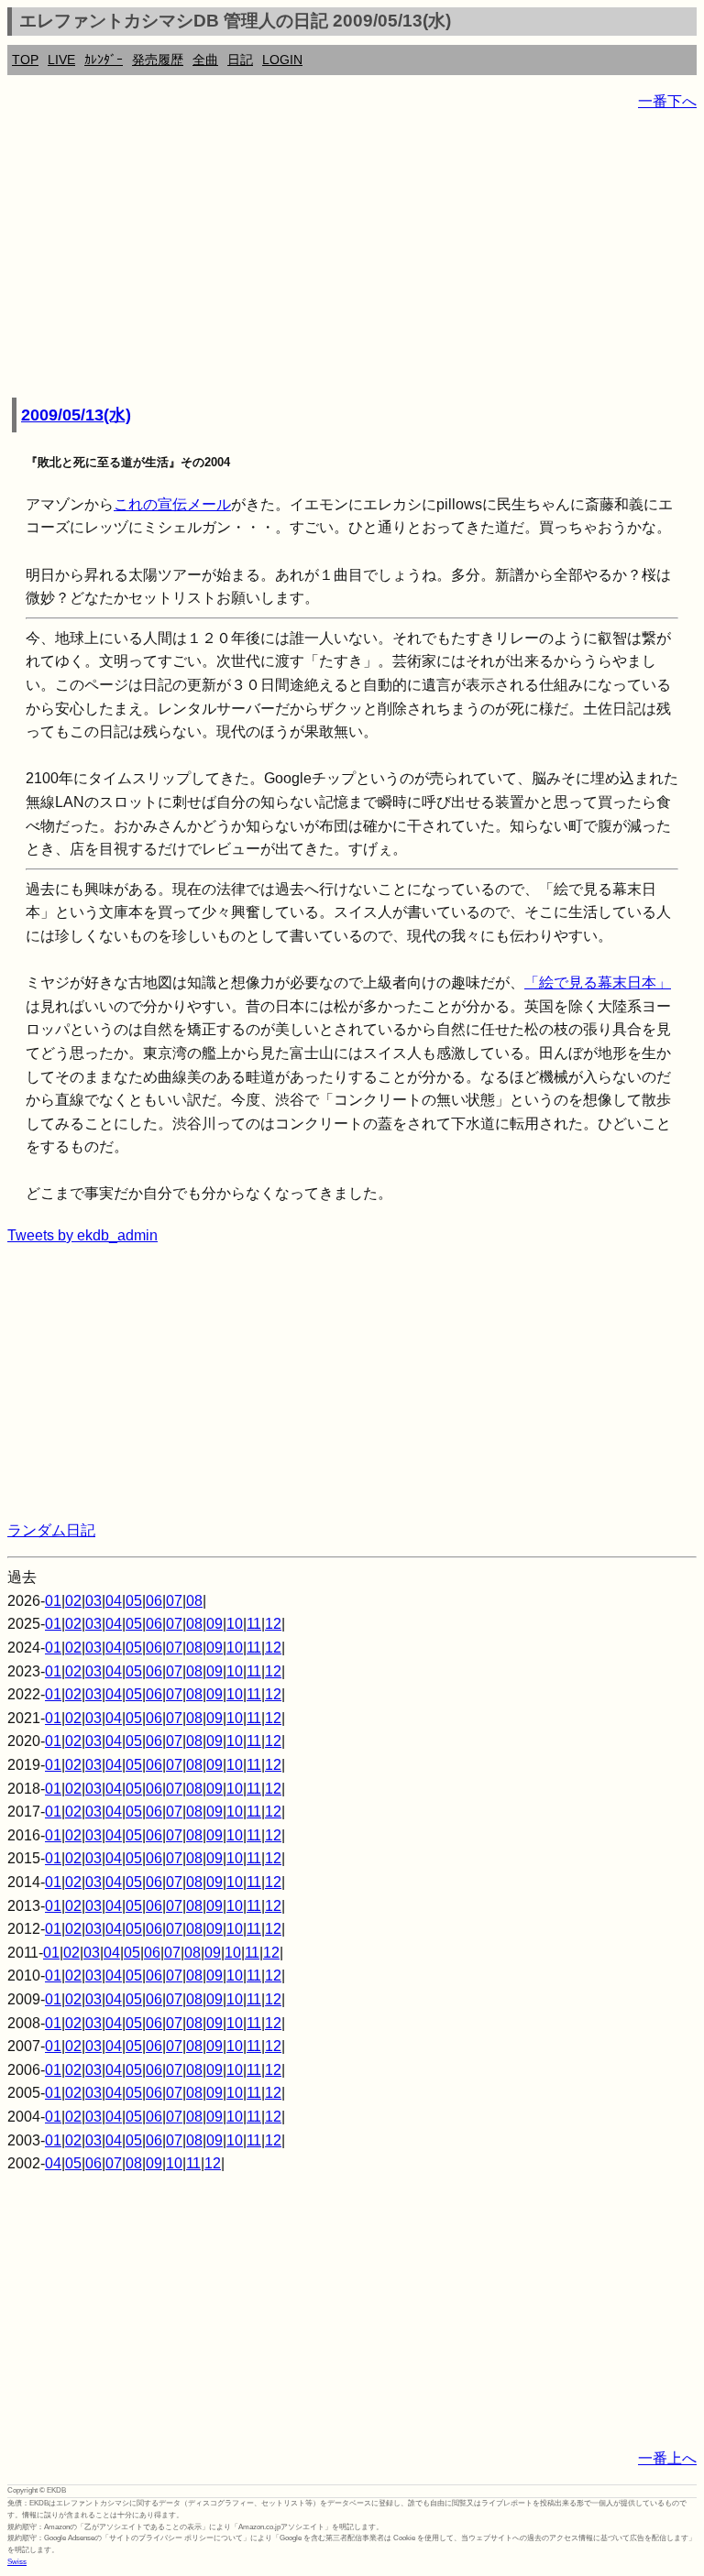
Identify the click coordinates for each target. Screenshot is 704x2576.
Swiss (17, 2562)
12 (273, 1624)
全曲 (205, 60)
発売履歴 (158, 60)
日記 (240, 60)
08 (194, 1601)
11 (254, 1624)
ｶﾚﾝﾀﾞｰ (104, 60)
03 (93, 1601)
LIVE (61, 60)
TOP (25, 60)
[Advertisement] (352, 257)
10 (235, 1624)
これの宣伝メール (172, 504)
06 (154, 1601)
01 (53, 1601)
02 (73, 1601)
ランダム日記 (51, 1530)
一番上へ (667, 2458)
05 (134, 1601)
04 (114, 1601)
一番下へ (667, 101)
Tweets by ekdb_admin (82, 1235)
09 (214, 1624)
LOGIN (282, 60)
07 (174, 1601)
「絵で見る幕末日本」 (598, 982)
